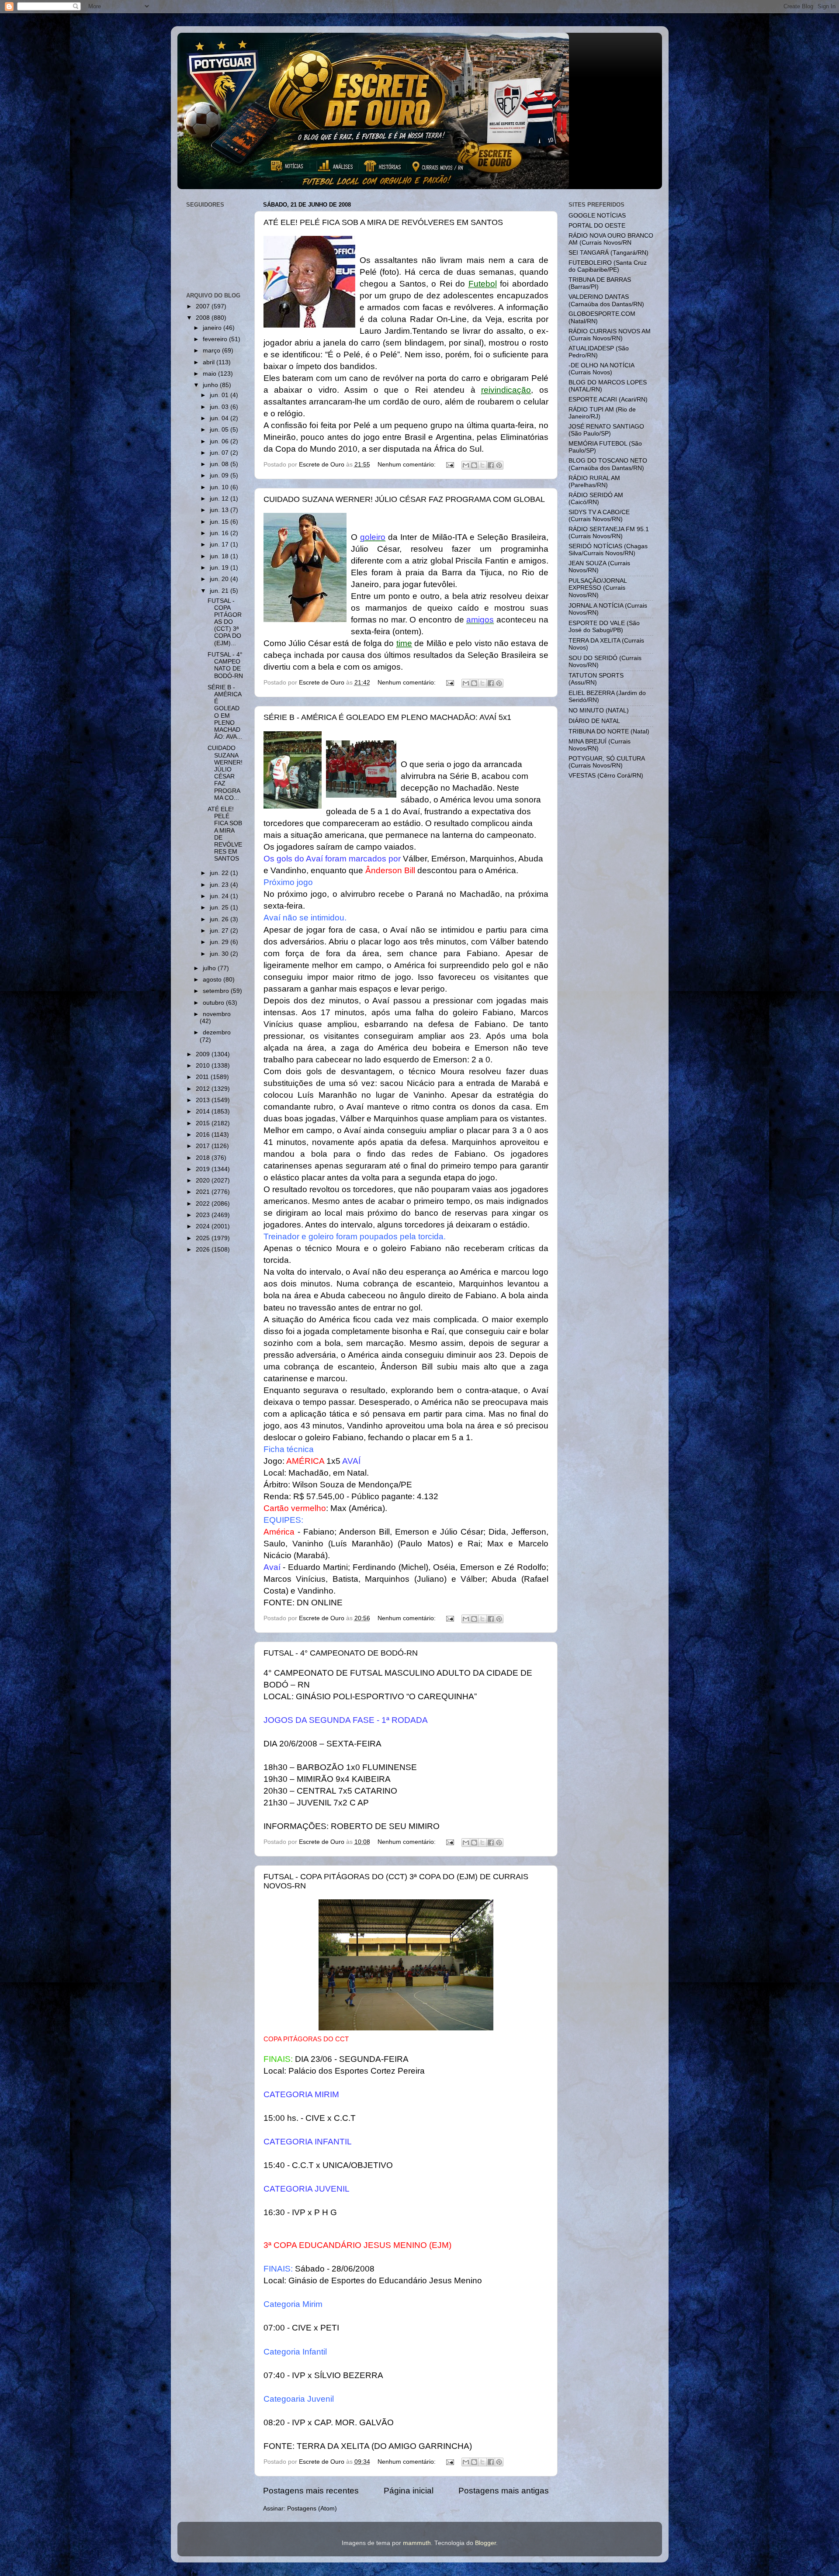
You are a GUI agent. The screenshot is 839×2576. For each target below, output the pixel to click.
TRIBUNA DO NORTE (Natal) (609, 731)
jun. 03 (220, 407)
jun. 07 (220, 453)
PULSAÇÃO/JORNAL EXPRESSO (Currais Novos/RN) (598, 588)
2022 (204, 1204)
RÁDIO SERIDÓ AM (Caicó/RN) (596, 499)
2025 (204, 1238)
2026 (204, 1250)
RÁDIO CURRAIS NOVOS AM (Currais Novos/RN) (610, 335)
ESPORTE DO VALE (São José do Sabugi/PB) (604, 627)
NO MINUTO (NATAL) (599, 711)
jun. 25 (220, 908)
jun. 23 (220, 885)
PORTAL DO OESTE (597, 226)
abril (210, 362)
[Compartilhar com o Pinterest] (499, 465)
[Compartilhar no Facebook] (491, 465)
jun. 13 (220, 510)
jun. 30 (220, 954)
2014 (204, 1112)
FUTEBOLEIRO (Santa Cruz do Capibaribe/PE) (608, 266)
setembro (217, 991)
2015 (204, 1123)
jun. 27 (220, 931)
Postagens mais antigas (504, 2491)
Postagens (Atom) (312, 2509)
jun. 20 (220, 579)
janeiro (213, 328)
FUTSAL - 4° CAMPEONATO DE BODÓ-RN (341, 1653)
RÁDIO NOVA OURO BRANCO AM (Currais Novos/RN (611, 239)
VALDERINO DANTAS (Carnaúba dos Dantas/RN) (606, 300)
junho (211, 385)
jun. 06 (220, 441)
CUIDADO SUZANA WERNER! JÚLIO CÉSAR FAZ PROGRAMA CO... (225, 773)
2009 (204, 1054)
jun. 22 (220, 873)
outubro (214, 1003)
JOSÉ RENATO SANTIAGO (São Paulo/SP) (606, 430)
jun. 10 (220, 487)
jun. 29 (220, 942)
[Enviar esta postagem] (450, 465)
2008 (204, 318)
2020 (204, 1181)
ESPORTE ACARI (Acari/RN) (608, 399)
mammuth (417, 2543)
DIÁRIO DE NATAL (594, 721)
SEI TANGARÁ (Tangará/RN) (608, 253)
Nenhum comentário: (407, 465)
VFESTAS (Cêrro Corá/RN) (606, 776)
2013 (204, 1100)
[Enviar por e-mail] (466, 465)
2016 (204, 1135)
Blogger (485, 2543)
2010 (204, 1066)
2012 (204, 1089)
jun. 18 (220, 556)
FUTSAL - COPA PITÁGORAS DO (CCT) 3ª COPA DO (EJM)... (225, 622)
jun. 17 (220, 545)
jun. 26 (220, 919)
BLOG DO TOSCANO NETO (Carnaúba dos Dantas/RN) (608, 464)
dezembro (217, 1032)
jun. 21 (220, 591)
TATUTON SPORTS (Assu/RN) (596, 679)
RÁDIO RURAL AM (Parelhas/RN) (594, 482)
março (212, 351)
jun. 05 (220, 430)
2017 (204, 1146)
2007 (204, 306)
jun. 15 (220, 522)
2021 (204, 1192)
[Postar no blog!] (474, 465)
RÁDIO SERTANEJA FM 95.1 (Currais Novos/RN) (609, 533)
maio (210, 374)
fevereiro (216, 339)
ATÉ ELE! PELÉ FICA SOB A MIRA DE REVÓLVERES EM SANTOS (383, 222)
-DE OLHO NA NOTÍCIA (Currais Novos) (601, 369)
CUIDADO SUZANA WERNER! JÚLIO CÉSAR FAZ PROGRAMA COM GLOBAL (404, 499)
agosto (213, 980)
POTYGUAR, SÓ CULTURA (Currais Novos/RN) (607, 762)
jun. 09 (220, 475)
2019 (204, 1169)
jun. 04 (220, 418)
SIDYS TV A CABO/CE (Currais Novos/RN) (599, 516)
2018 (204, 1158)
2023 (204, 1215)
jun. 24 (220, 896)
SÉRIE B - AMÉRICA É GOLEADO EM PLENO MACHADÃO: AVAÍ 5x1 (387, 717)
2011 (203, 1077)
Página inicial (409, 2491)
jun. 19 (220, 568)
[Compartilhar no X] (482, 465)
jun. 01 (220, 395)
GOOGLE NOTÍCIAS (597, 216)
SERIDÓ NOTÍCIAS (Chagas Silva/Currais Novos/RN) (608, 550)
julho (210, 968)
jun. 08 (220, 464)
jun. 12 (220, 499)
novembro (217, 1014)
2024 (204, 1226)
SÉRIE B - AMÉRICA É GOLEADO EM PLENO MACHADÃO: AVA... (225, 712)
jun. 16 (220, 533)
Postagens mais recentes (311, 2491)
